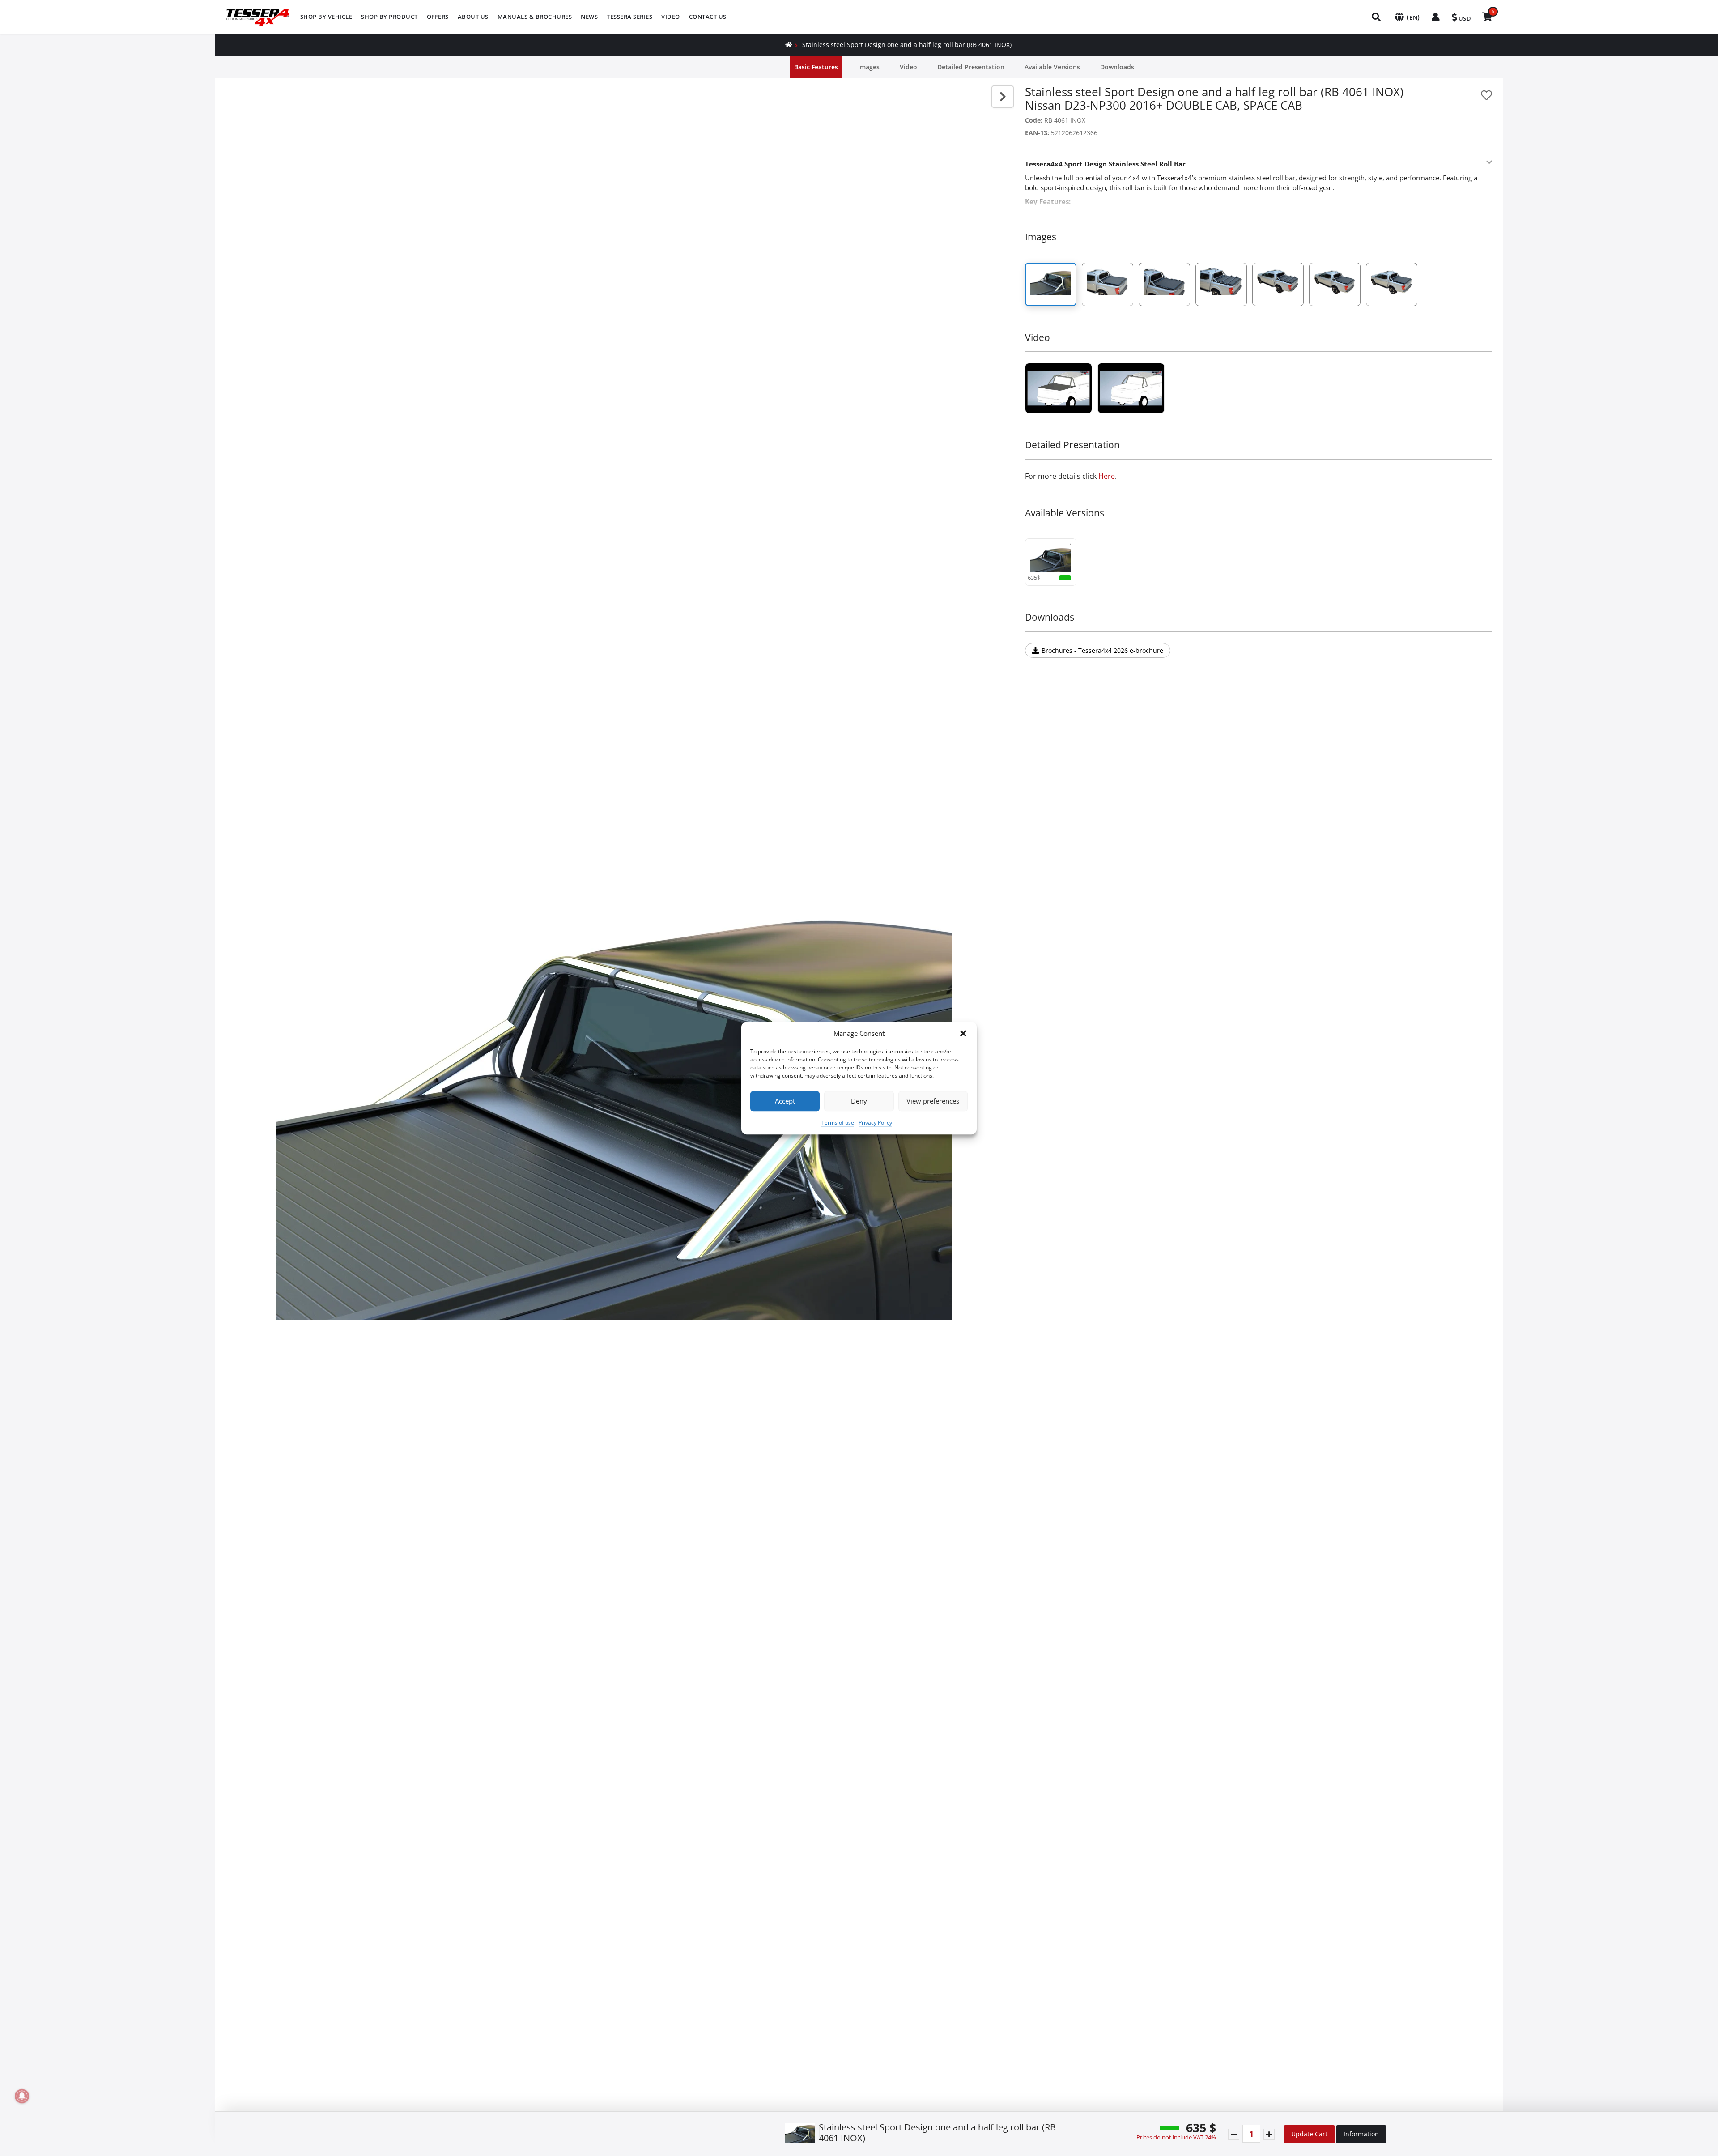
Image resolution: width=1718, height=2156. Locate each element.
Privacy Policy (875, 1123)
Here (1107, 476)
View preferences (933, 1101)
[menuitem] (326, 17)
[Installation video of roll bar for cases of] (1059, 388)
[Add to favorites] (1486, 95)
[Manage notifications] (22, 2096)
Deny (859, 1101)
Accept (785, 1101)
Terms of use (838, 1123)
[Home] (789, 45)
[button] (963, 1034)
